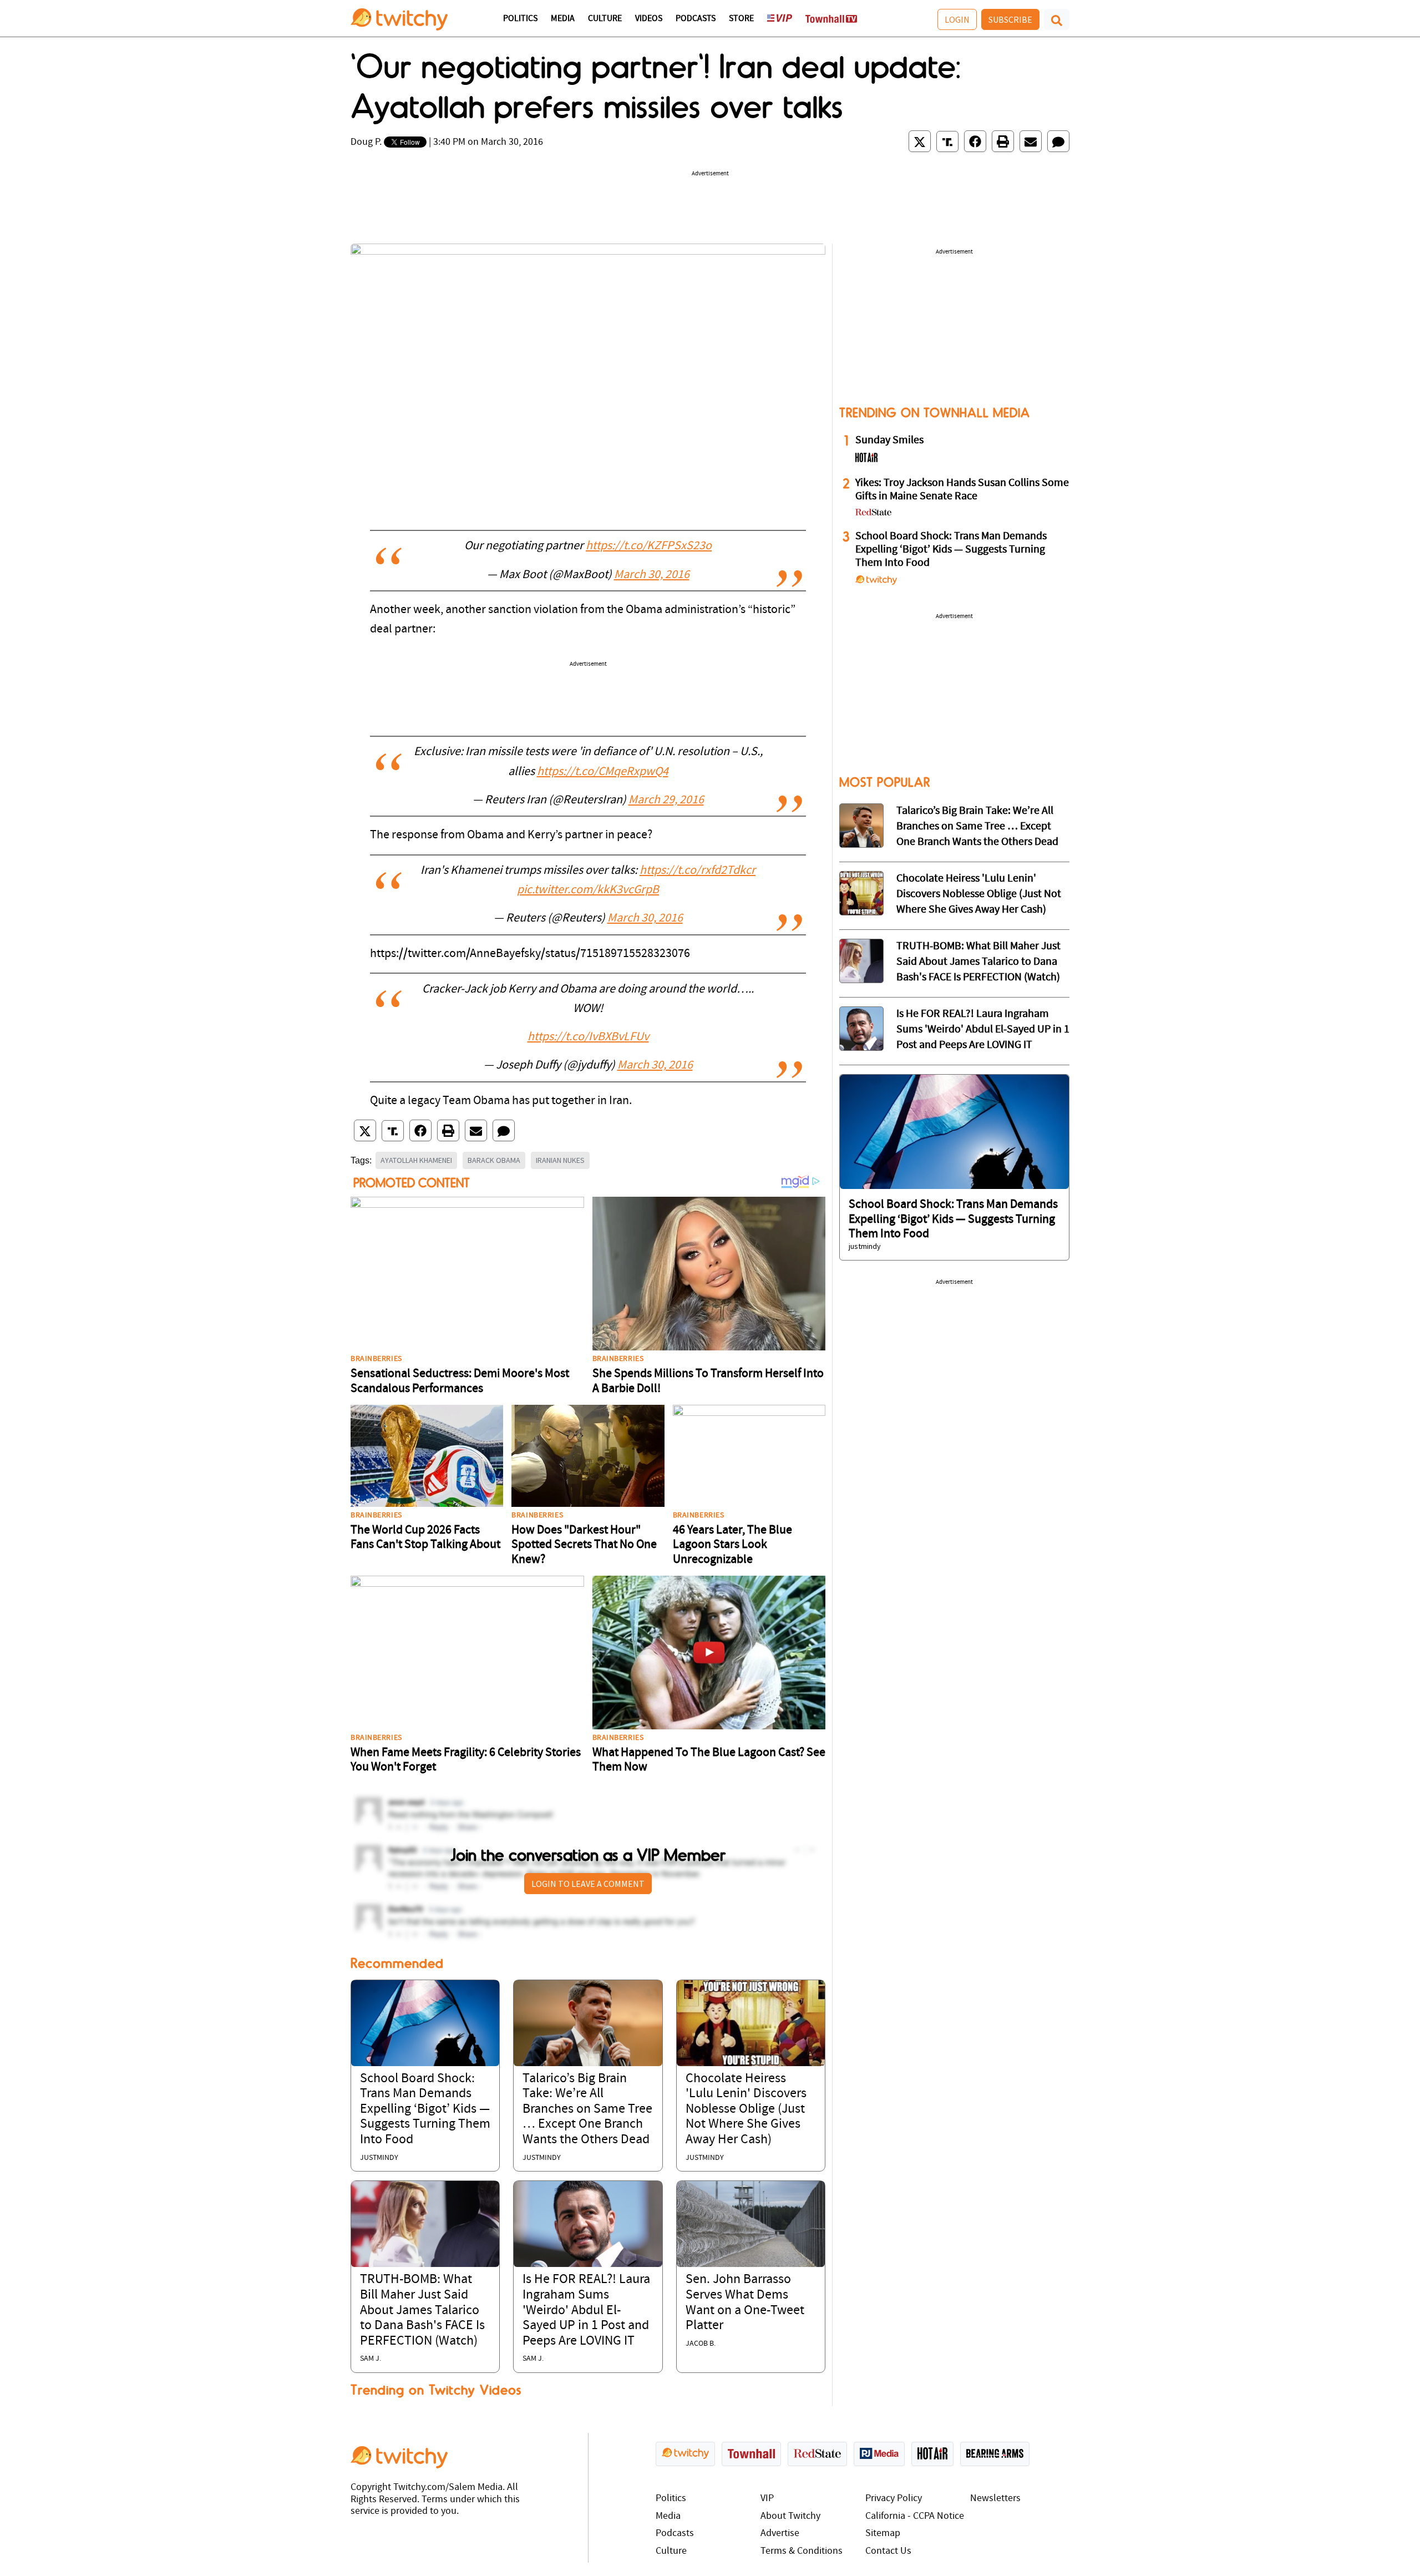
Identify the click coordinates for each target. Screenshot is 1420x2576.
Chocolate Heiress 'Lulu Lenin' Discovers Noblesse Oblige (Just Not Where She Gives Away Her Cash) (746, 2109)
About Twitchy (790, 2516)
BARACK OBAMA (494, 1160)
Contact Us (888, 2551)
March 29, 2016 (666, 800)
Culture (605, 19)
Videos (649, 19)
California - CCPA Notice (915, 2516)
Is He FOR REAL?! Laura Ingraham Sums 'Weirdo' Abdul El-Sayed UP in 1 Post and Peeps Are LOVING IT (586, 2310)
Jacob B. (701, 2344)
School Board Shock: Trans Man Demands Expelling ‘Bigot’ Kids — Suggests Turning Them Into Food (425, 2109)
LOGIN (957, 19)
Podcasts (696, 19)
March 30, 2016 (652, 575)
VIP (767, 2499)
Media (563, 19)
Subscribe (1010, 19)
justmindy (379, 2158)
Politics (520, 19)
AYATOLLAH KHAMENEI (416, 1160)
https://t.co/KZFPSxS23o (649, 546)
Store (741, 19)
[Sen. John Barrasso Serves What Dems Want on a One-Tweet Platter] (751, 2224)
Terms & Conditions (802, 2551)
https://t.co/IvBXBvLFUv (588, 1037)
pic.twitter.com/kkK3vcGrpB (588, 890)
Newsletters (995, 2499)
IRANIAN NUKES (560, 1160)
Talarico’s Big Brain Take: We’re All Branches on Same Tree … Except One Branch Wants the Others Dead (587, 2109)
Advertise (780, 2534)
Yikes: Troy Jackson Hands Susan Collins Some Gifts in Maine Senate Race (962, 490)
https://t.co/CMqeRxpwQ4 (603, 772)
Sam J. (371, 2359)
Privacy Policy (894, 2499)
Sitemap (883, 2534)
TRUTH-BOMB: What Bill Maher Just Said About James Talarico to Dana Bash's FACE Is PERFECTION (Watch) (422, 2310)
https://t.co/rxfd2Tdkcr (698, 871)
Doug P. (366, 142)
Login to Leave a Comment (588, 1884)
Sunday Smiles (889, 441)
